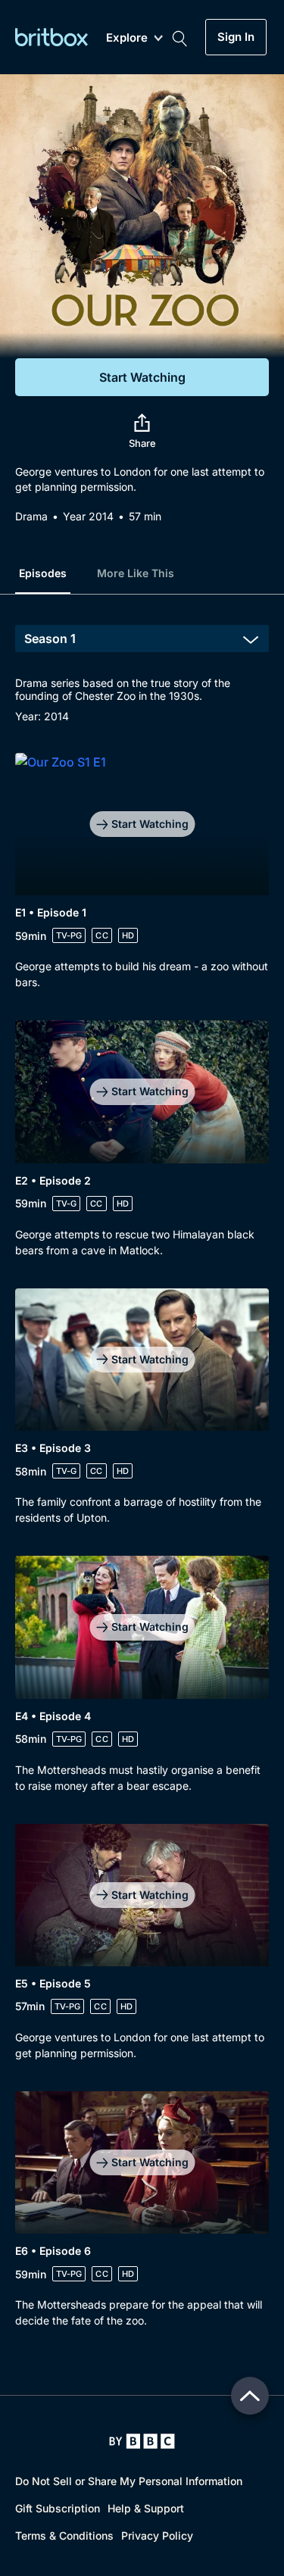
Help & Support (146, 2508)
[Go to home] (142, 2441)
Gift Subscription (58, 2508)
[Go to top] (250, 2396)
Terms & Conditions (64, 2535)
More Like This (136, 573)
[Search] (179, 37)
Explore (127, 38)
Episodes (43, 573)
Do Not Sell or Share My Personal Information (129, 2481)
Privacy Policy (157, 2535)
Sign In (236, 37)
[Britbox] (51, 37)
